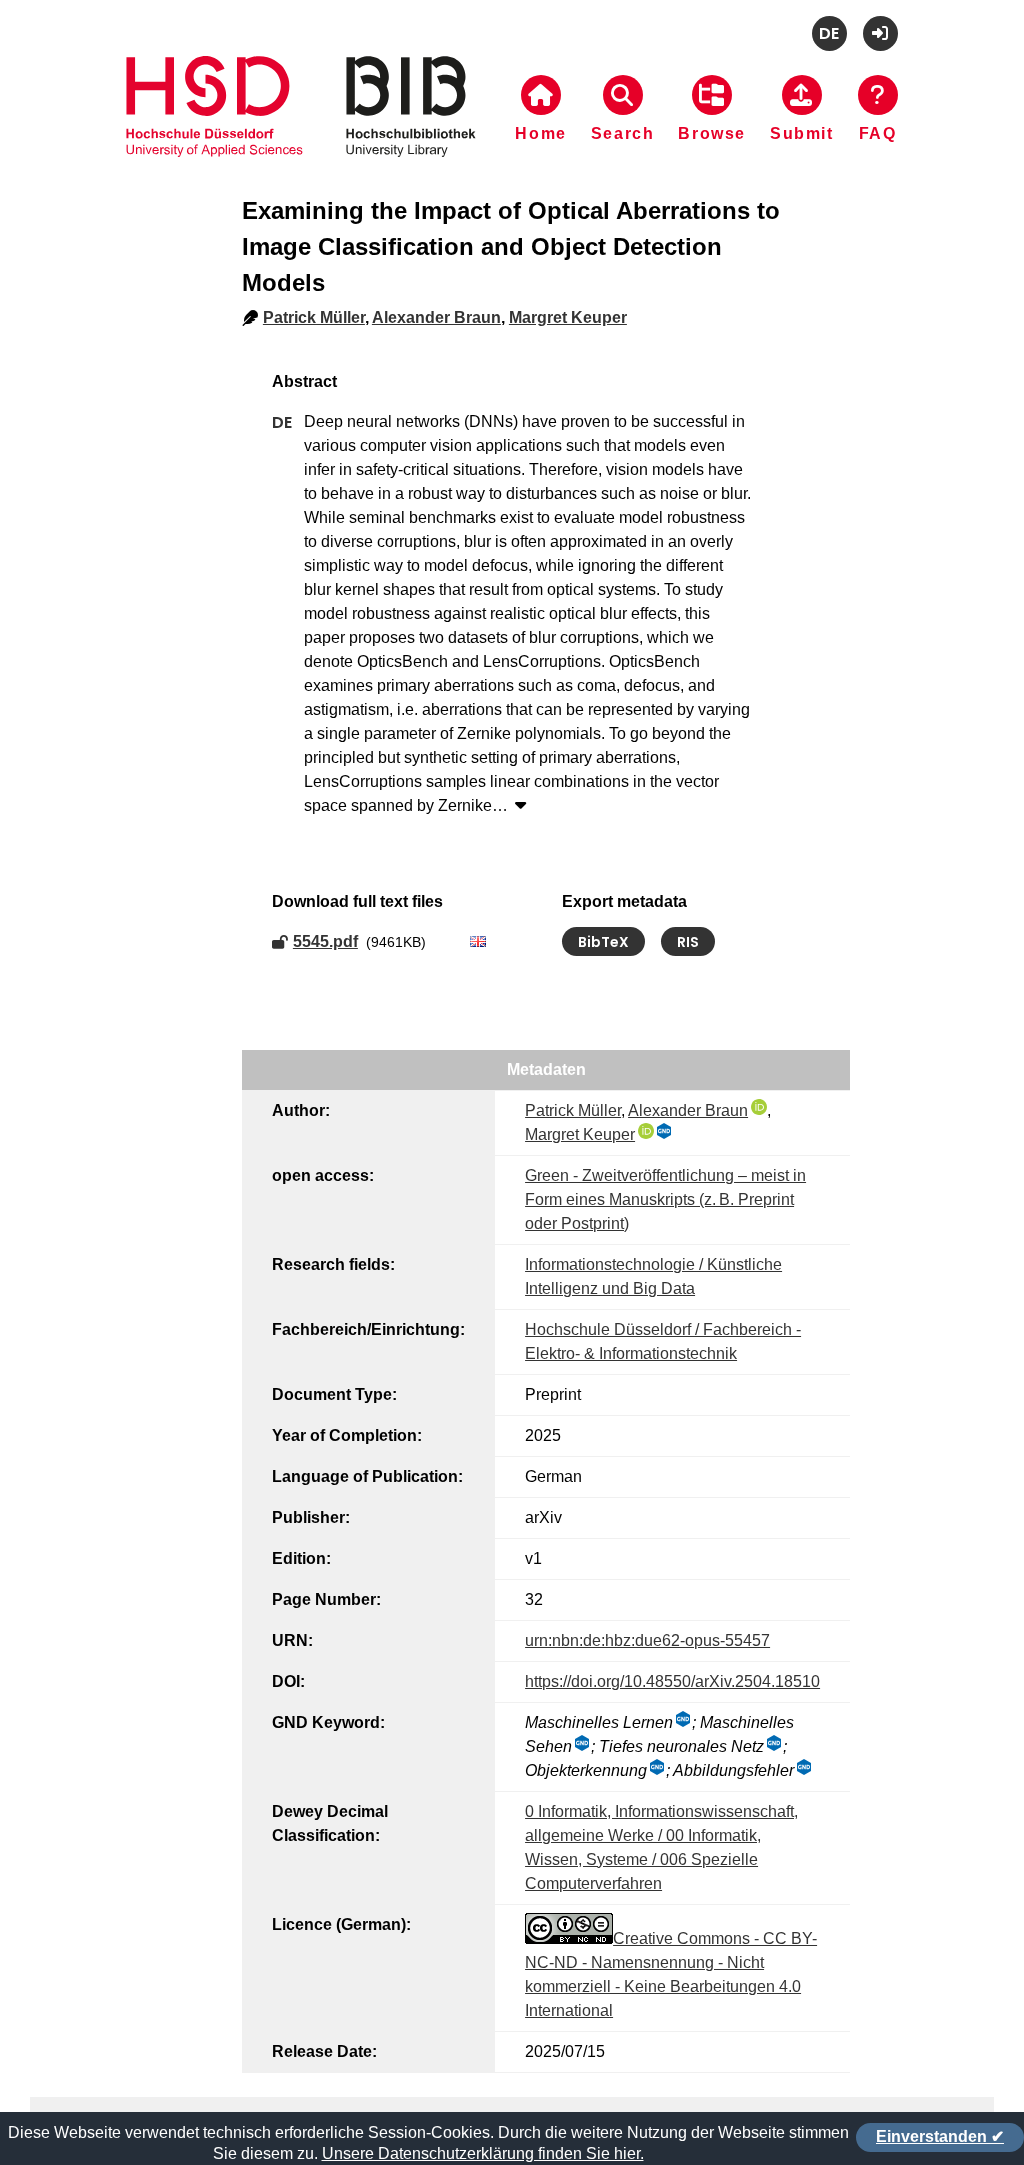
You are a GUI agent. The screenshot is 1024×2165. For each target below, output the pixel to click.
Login (880, 33)
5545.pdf (325, 941)
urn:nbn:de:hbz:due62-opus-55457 (647, 1640)
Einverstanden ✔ (940, 2136)
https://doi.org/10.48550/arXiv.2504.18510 (672, 1681)
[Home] (301, 131)
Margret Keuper (568, 317)
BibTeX (603, 942)
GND (665, 1131)
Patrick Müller (314, 317)
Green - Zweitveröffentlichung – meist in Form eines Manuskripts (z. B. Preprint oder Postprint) (665, 1199)
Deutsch (829, 33)
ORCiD (759, 1107)
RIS (688, 942)
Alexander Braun (436, 317)
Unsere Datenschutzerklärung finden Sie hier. (483, 2153)
